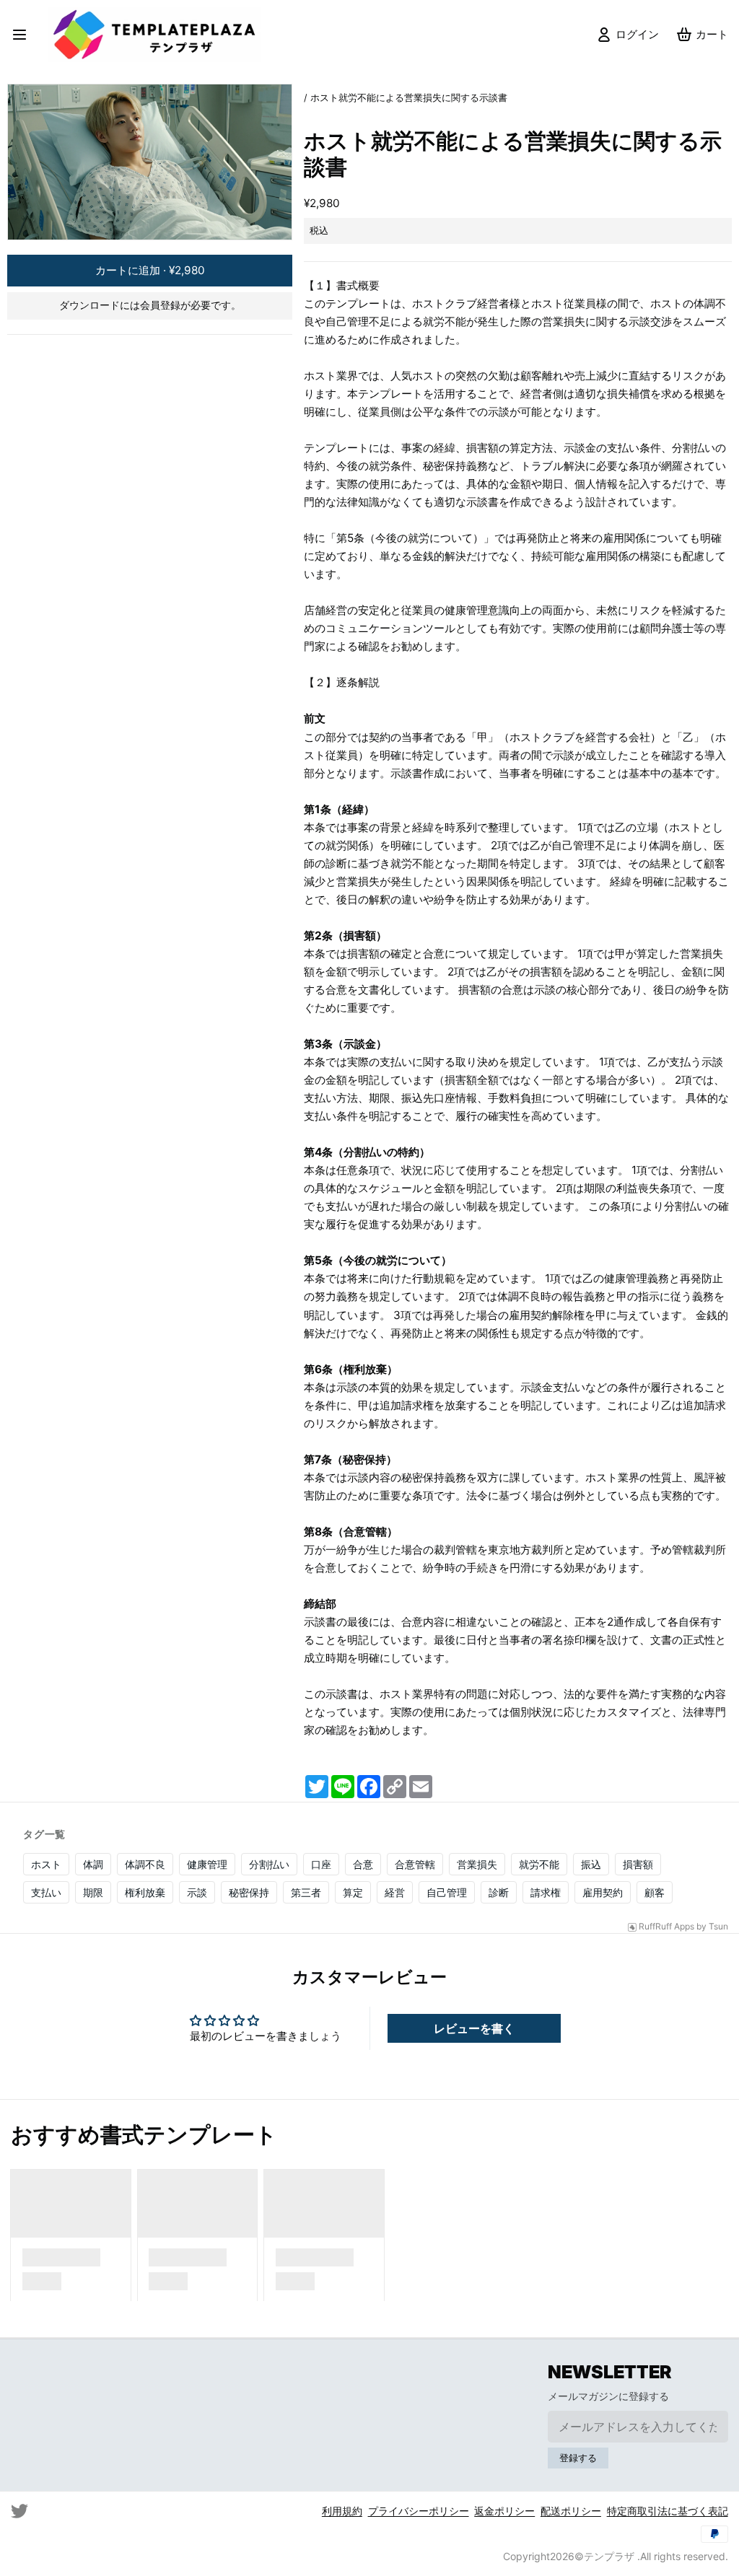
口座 (321, 1864)
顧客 (655, 1892)
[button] (150, 271)
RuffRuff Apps (666, 1927)
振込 (591, 1864)
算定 (353, 1892)
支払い (46, 1892)
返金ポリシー (504, 2511)
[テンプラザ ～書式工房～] (159, 35)
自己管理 (447, 1892)
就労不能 (539, 1864)
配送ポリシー (571, 2511)
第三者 (306, 1892)
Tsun (718, 1927)
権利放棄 (145, 1892)
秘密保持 (249, 1892)
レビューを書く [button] (474, 2028)
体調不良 (145, 1864)
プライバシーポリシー (419, 2511)
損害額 (638, 1864)
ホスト (46, 1864)
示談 (197, 1892)
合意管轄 (415, 1864)
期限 (93, 1892)
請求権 (546, 1892)
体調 (93, 1864)
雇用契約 (603, 1892)
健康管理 (207, 1864)
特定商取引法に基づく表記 (668, 2511)
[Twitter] (19, 2511)
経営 (395, 1892)
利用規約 (342, 2511)
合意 (363, 1864)
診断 (499, 1892)
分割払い (269, 1864)
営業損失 (477, 1864)
